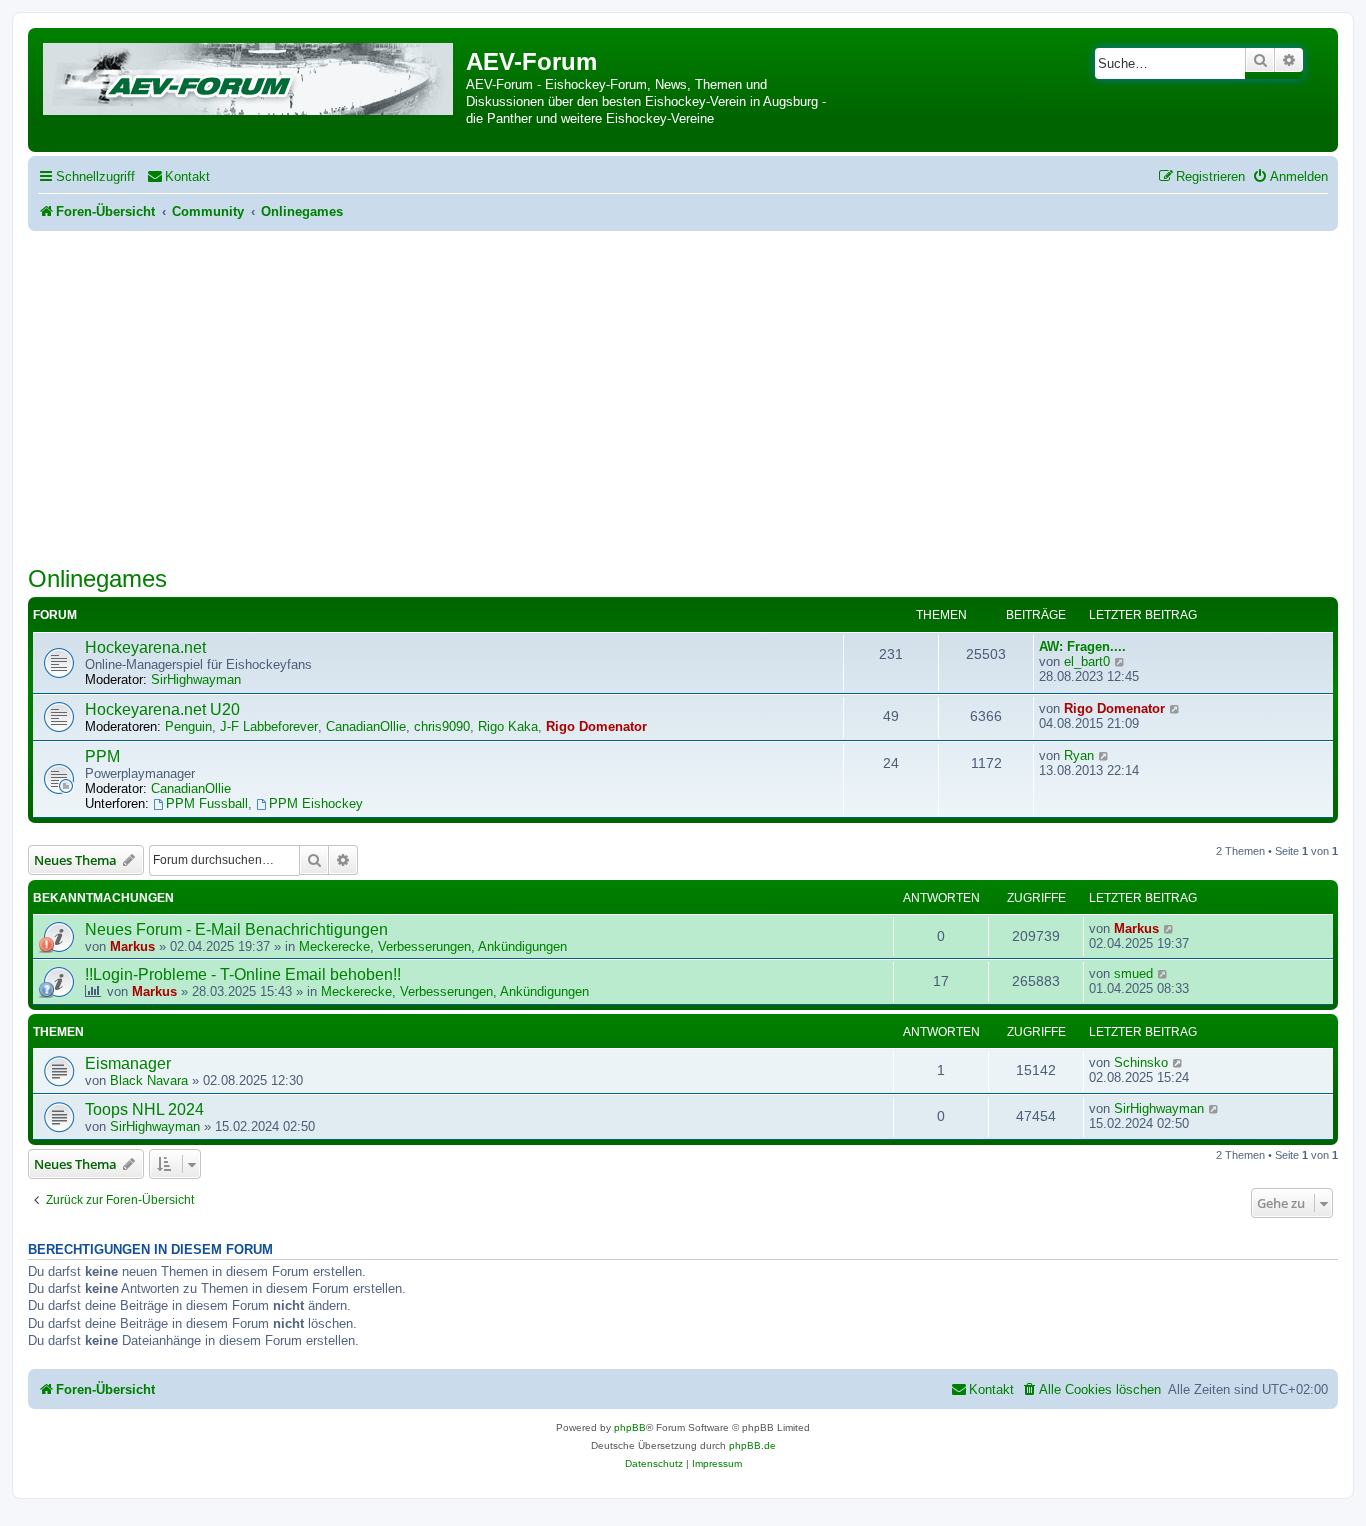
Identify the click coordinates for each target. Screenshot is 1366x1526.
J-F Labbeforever (269, 726)
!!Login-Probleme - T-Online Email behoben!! (243, 974)
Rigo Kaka (508, 726)
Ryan (1079, 755)
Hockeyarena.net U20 (162, 709)
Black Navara (149, 1080)
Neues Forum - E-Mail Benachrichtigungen (236, 929)
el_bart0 (1087, 661)
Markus (132, 946)
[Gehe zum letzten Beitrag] (1169, 928)
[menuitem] (178, 176)
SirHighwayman (196, 679)
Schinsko (1141, 1062)
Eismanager (128, 1063)
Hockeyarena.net (145, 647)
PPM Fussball (207, 803)
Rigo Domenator (596, 726)
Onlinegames (97, 578)
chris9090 (442, 726)
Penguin (188, 726)
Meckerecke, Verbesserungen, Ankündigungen (433, 946)
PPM (102, 756)
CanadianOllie (366, 726)
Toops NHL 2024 (144, 1109)
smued (1133, 973)
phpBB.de (752, 1445)
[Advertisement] (683, 381)
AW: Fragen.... (1082, 646)
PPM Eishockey (316, 803)
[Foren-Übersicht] (249, 75)
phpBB (630, 1427)
